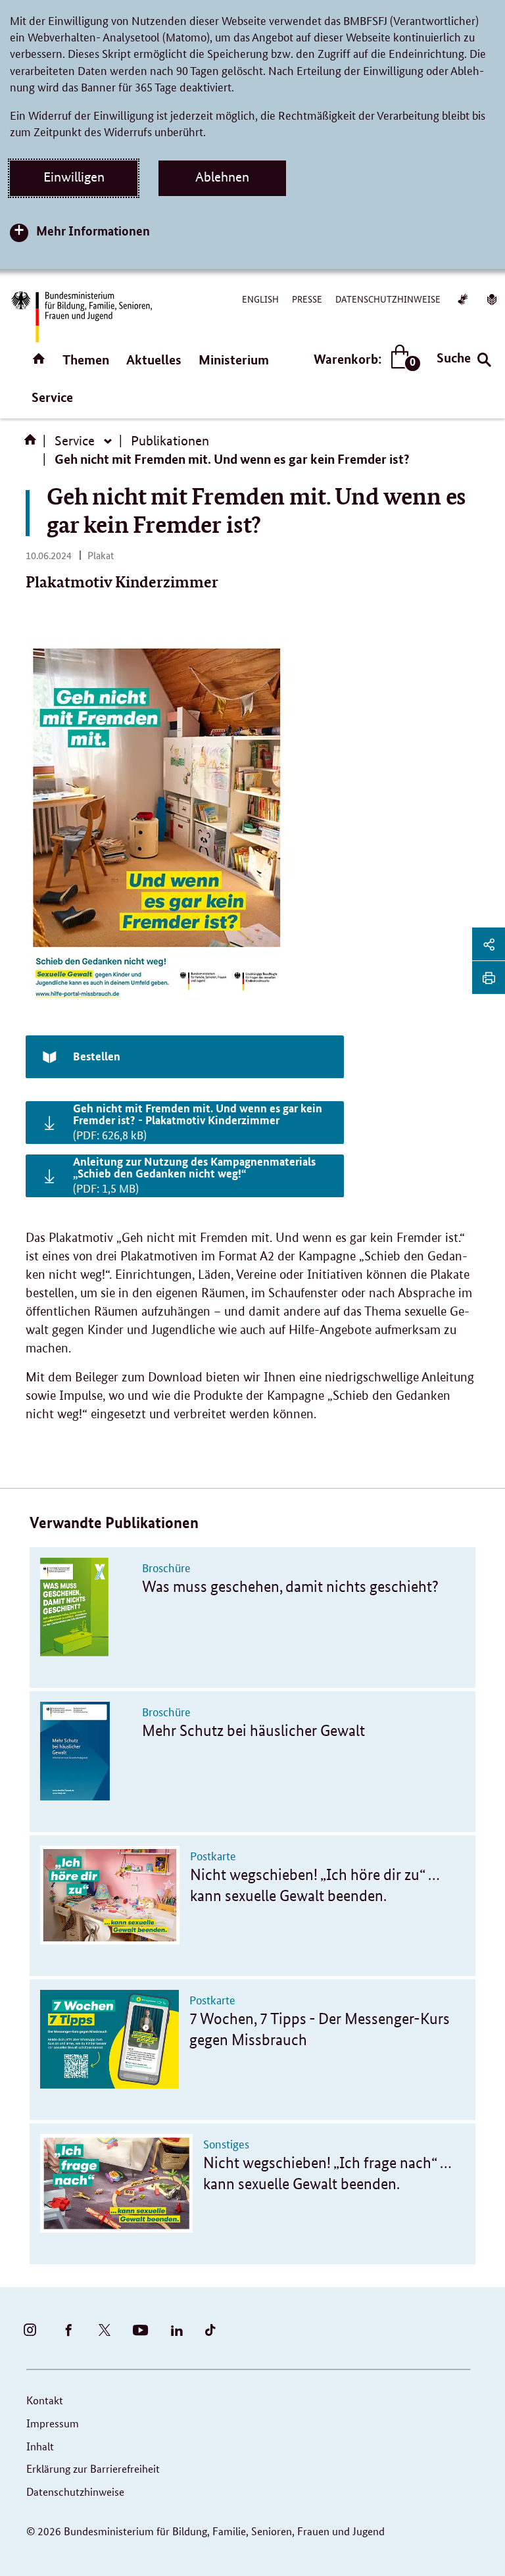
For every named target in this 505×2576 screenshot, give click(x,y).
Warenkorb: (364, 359)
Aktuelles (154, 359)
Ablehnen (222, 177)
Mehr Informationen (93, 231)
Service (52, 397)
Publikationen (170, 441)
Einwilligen (74, 177)
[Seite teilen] (489, 944)
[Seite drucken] (489, 978)
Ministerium (234, 359)
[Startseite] (33, 444)
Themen (86, 359)
